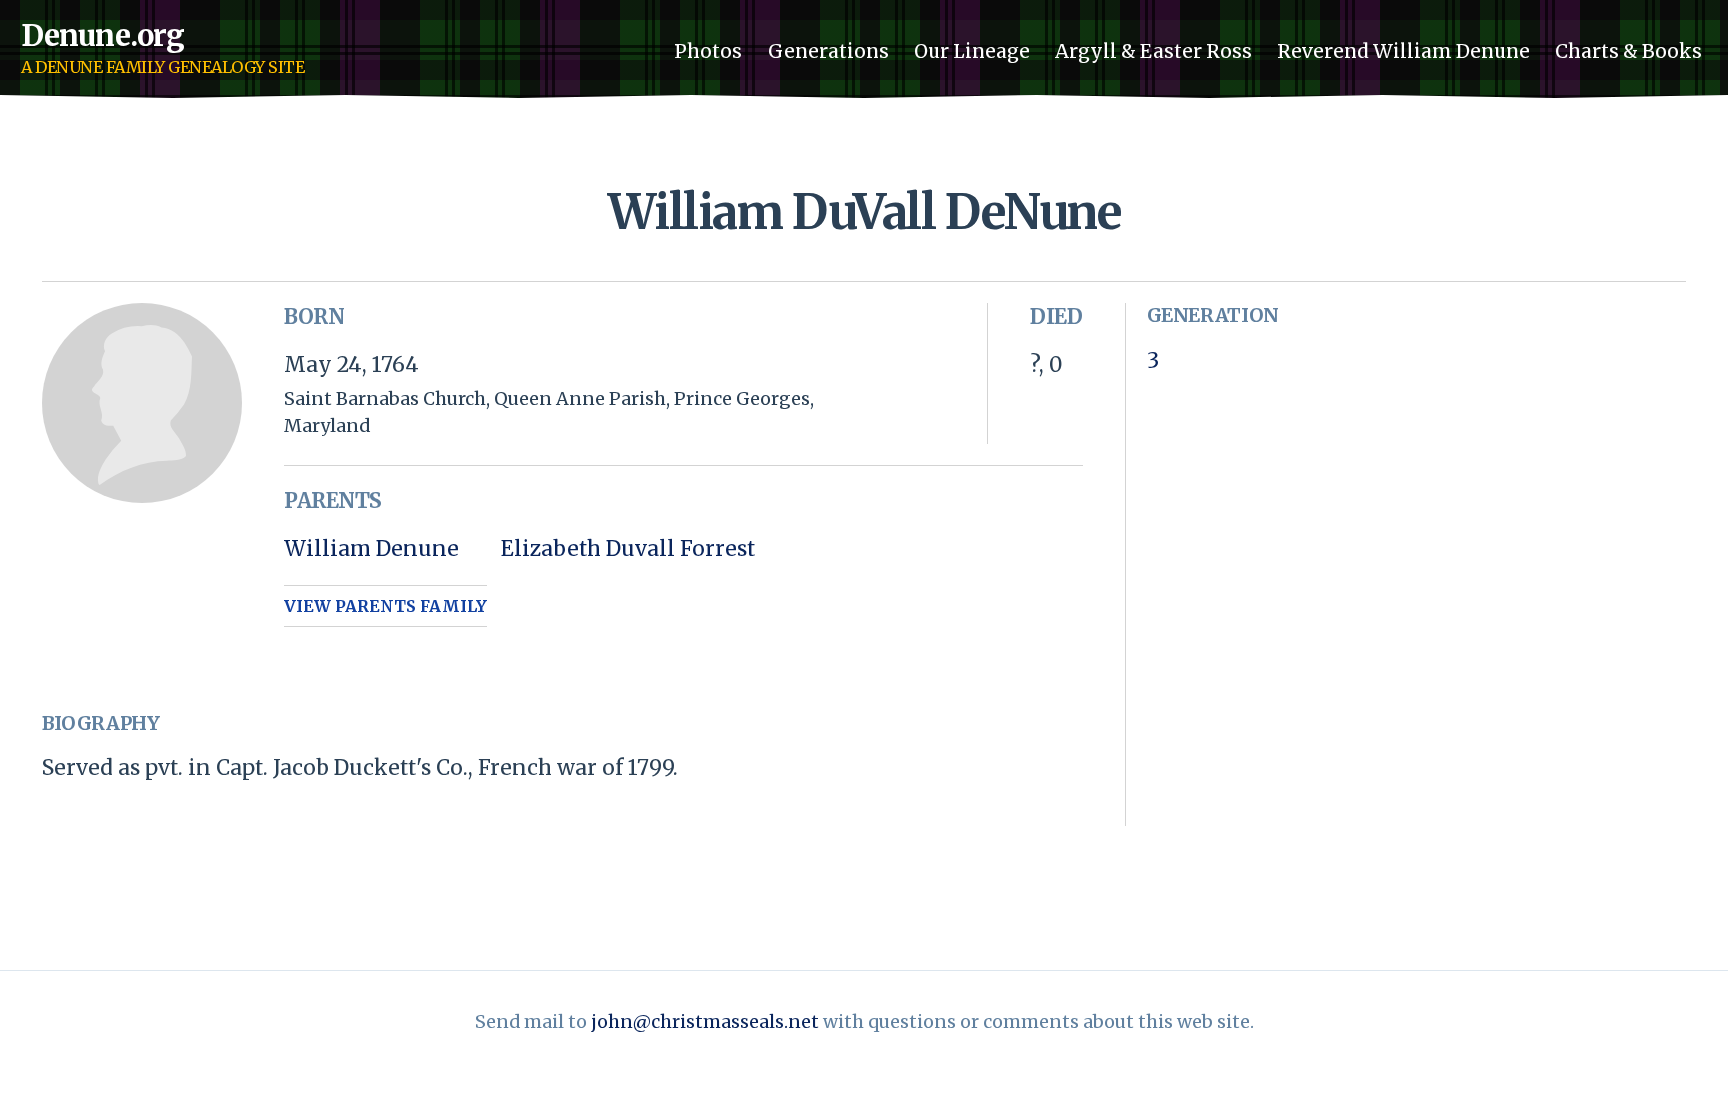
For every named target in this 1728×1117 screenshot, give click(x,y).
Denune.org (102, 35)
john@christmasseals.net (705, 1021)
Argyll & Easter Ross (1153, 50)
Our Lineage (972, 50)
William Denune (371, 548)
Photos (708, 50)
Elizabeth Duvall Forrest (628, 548)
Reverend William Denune (1403, 50)
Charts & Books (1628, 50)
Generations (828, 50)
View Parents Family (385, 606)
